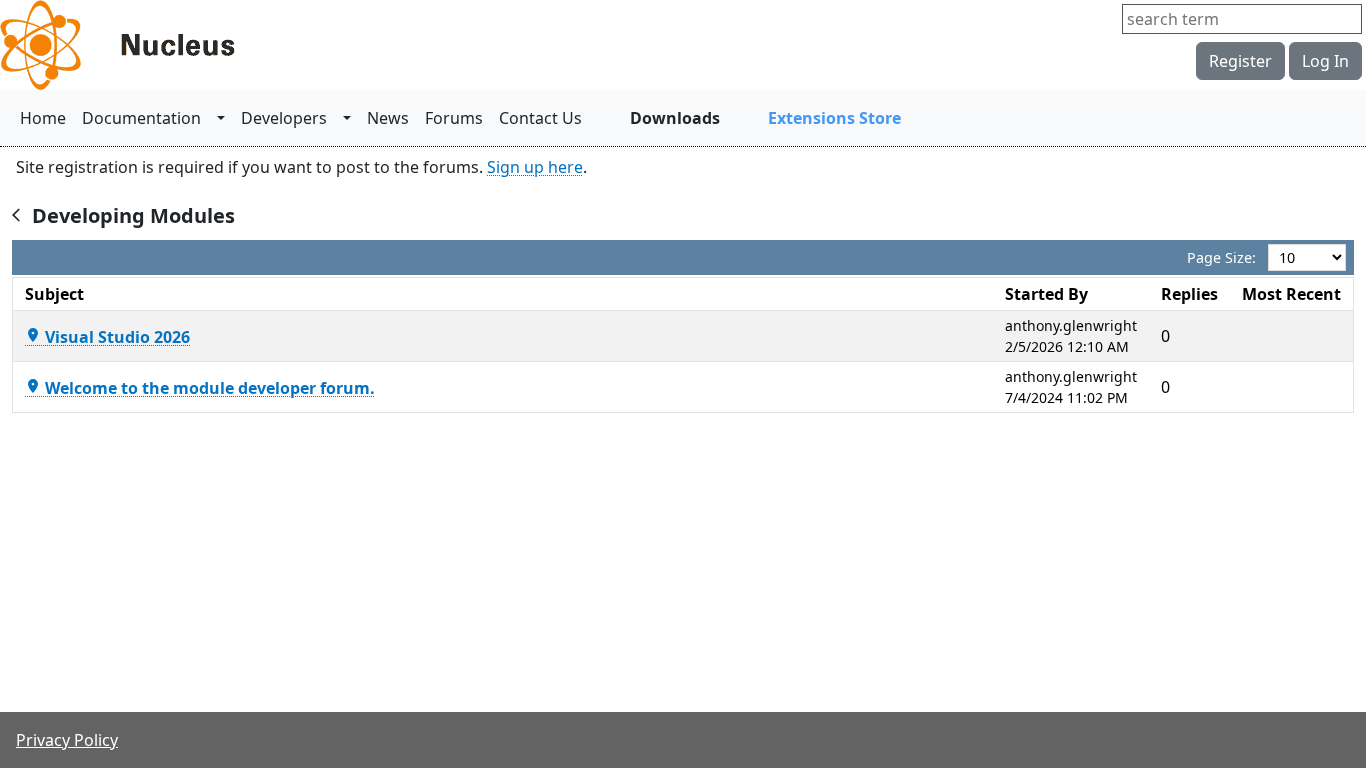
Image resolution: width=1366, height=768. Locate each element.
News (388, 118)
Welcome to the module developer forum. (200, 388)
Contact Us (540, 118)
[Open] (221, 118)
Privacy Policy (67, 740)
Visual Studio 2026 (107, 337)
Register (1240, 61)
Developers (284, 118)
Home (43, 118)
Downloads (675, 118)
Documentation (141, 118)
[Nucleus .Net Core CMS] (150, 45)
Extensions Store (834, 118)
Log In (1325, 61)
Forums (454, 118)
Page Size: (1221, 257)
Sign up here (535, 167)
